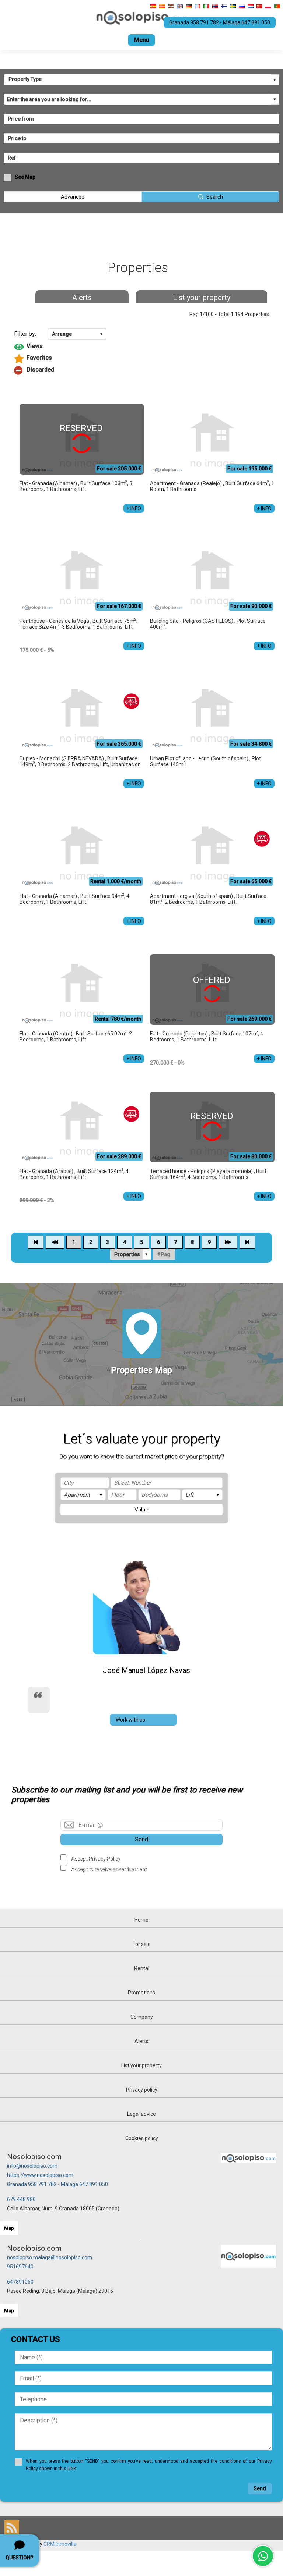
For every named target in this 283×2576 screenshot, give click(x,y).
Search (215, 197)
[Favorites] (141, 359)
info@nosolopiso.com (32, 2166)
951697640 (20, 2267)
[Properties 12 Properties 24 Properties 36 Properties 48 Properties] (131, 1254)
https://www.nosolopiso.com (40, 2175)
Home (141, 1920)
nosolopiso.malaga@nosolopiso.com (50, 2257)
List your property (202, 298)
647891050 (20, 2282)
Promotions (141, 1993)
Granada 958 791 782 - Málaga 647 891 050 (57, 2184)
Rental (142, 1968)
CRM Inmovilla (60, 2544)
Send (141, 1839)
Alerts (82, 298)
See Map (25, 177)
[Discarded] (141, 370)
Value (141, 1510)
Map (9, 2228)
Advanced (73, 197)
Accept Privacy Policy (95, 1858)
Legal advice (141, 2114)
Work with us (130, 1720)
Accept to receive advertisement (109, 1869)
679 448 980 (21, 2199)
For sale (142, 1944)
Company (142, 2017)
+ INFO (134, 508)
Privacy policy (142, 2090)
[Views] (141, 347)
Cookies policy (142, 2138)
